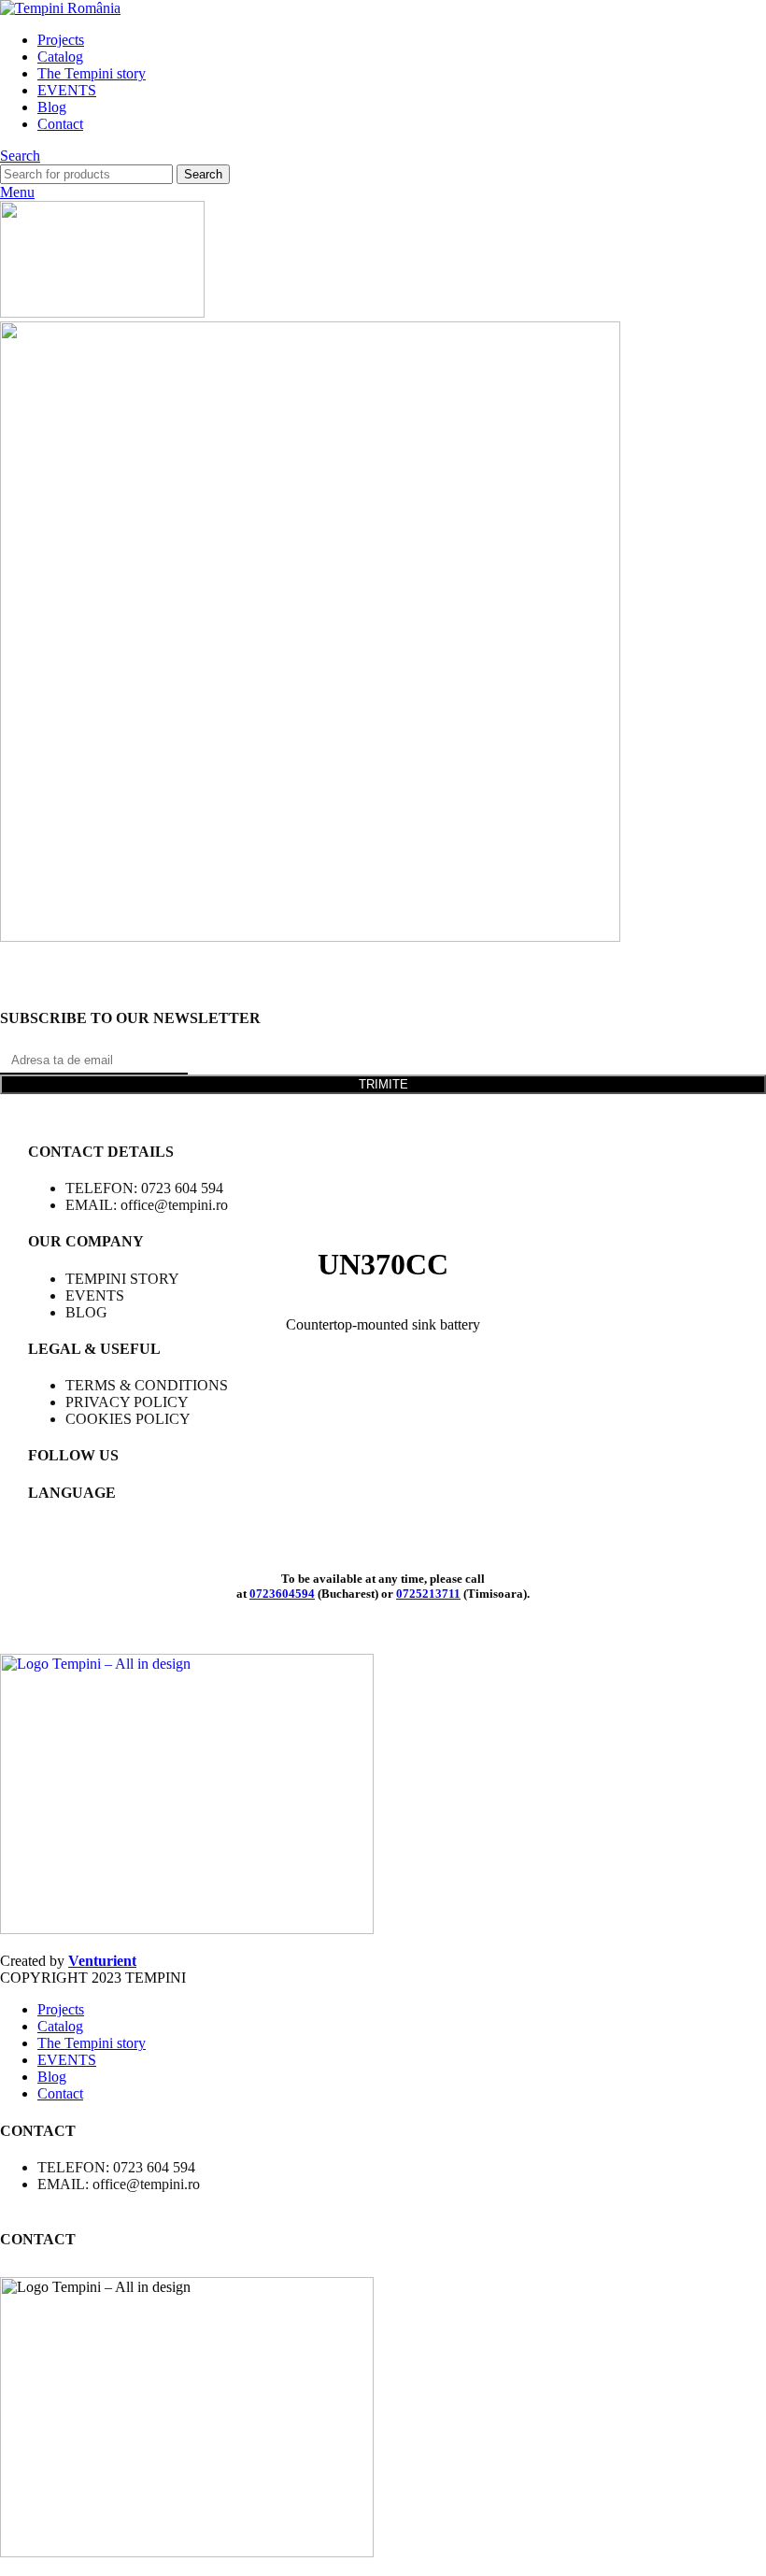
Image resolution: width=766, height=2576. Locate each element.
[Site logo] (60, 8)
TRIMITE (383, 1084)
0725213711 (428, 1594)
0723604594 (282, 1594)
